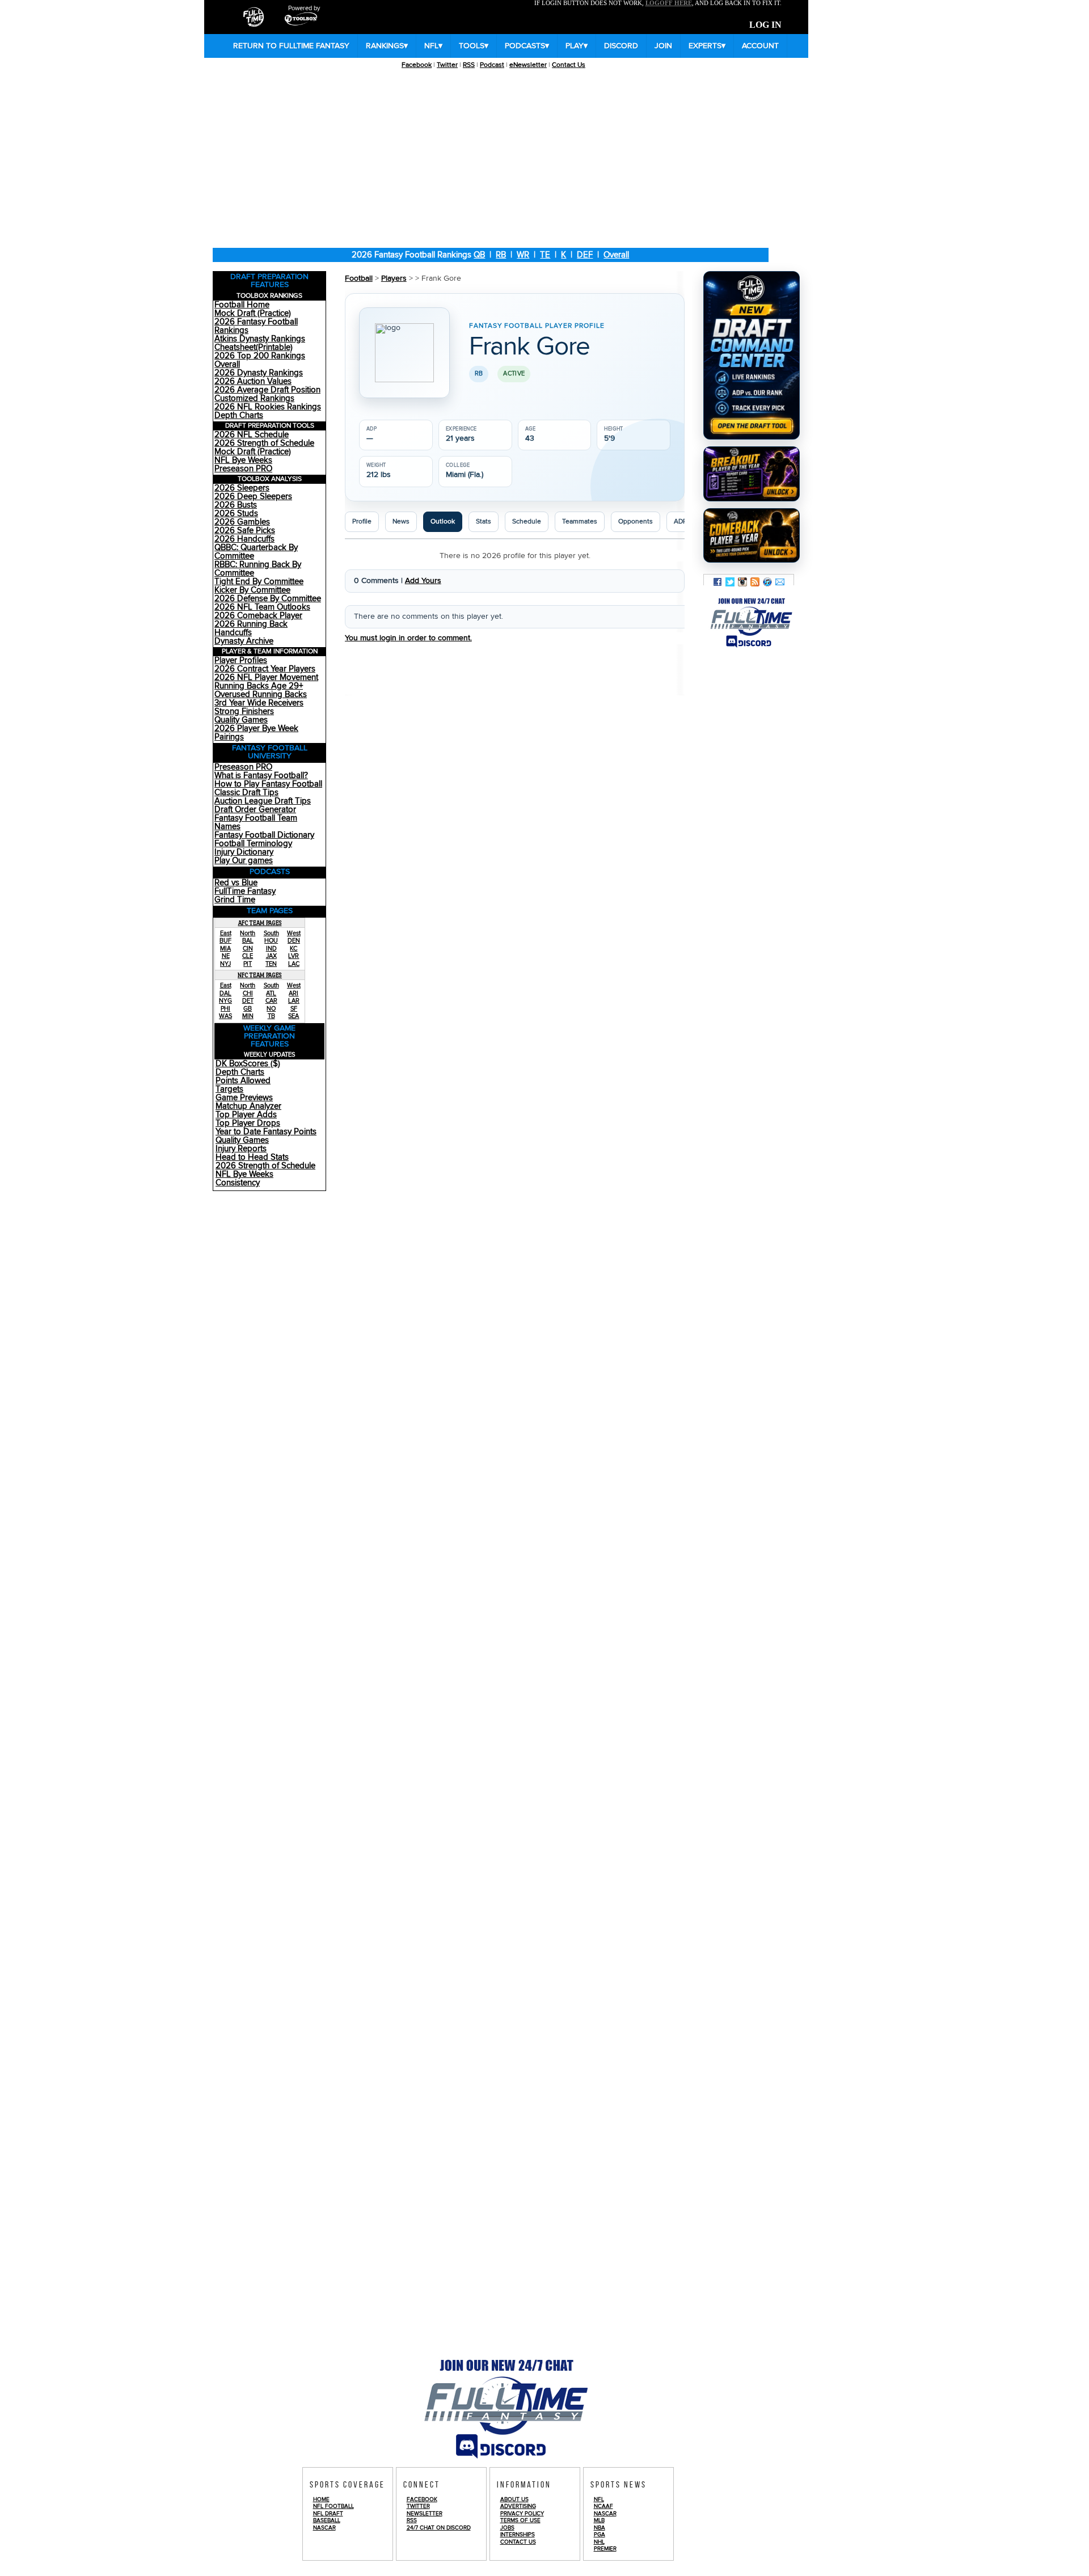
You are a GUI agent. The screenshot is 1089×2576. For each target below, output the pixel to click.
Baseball (327, 2520)
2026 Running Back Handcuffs (251, 628)
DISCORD (621, 46)
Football (359, 278)
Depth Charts (239, 415)
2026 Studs (236, 514)
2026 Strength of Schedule (264, 443)
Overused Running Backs (261, 694)
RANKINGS (387, 46)
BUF (225, 941)
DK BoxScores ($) (248, 1064)
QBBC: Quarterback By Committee (256, 552)
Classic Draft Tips (246, 793)
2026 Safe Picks (245, 531)
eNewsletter (528, 65)
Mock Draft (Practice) (253, 313)
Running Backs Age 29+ (259, 686)
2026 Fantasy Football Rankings (256, 326)
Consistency (238, 1183)
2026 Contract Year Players (265, 669)
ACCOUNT (760, 46)
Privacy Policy (522, 2514)
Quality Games (241, 720)
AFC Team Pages (260, 923)
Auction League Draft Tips (263, 801)
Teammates (580, 521)
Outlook (443, 521)
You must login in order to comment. (408, 638)
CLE (248, 956)
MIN (248, 1016)
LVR (294, 956)
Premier (605, 2549)
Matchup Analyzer (248, 1106)
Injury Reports (241, 1149)
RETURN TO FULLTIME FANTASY (291, 46)
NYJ (225, 964)
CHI (248, 993)
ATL (271, 993)
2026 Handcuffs (244, 539)
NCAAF (603, 2506)
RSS (469, 65)
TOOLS (474, 46)
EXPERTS (707, 46)
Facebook (417, 65)
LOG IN (765, 25)
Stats (484, 521)
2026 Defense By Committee (268, 599)
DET (248, 1001)
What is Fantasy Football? (261, 776)
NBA (600, 2528)
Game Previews (244, 1098)
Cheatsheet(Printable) (254, 347)
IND (271, 949)
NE (226, 956)
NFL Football (334, 2506)
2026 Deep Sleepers (253, 497)
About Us (514, 2499)
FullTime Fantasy (245, 891)
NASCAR (324, 2528)
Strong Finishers (244, 711)
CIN (248, 949)
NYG (225, 1001)
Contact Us (569, 65)
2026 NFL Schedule (252, 435)
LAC (294, 964)
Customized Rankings (254, 398)
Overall (616, 255)
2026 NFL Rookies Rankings (268, 407)
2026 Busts (236, 505)
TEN (271, 964)
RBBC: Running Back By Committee (258, 569)
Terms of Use (520, 2520)
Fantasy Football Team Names (256, 822)
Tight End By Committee (259, 582)
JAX (271, 956)
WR (523, 255)
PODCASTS (527, 46)
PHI (225, 1009)
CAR (271, 1001)
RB (501, 255)
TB (271, 1016)
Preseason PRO (243, 469)
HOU (271, 941)
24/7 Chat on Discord (439, 2528)
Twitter (447, 65)
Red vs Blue (236, 883)
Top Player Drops (248, 1123)
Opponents (636, 521)
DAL (225, 993)
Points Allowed (243, 1081)
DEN (294, 941)
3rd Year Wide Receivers (259, 703)
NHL (599, 2542)
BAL (248, 941)
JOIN (663, 46)
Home (321, 2499)
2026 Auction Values (253, 381)
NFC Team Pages (260, 975)
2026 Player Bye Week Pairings (256, 733)
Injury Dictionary (244, 852)
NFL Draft (328, 2514)
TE (545, 255)
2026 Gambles (242, 522)
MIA (225, 949)
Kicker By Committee (252, 590)
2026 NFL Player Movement (266, 677)
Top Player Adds (246, 1115)
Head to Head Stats (252, 1157)
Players (394, 278)
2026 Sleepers (242, 488)
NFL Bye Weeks (243, 460)
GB (248, 1009)
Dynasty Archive (244, 641)
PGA (600, 2535)
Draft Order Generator (255, 810)
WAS (225, 1016)
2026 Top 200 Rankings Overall (260, 360)
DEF (585, 255)
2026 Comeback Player (258, 616)
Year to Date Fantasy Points (266, 1132)
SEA (294, 1016)
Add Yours (423, 581)
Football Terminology (253, 844)
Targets (229, 1089)
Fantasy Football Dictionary (264, 835)
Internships (518, 2535)
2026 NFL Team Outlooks (262, 607)
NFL (433, 46)
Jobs (507, 2528)
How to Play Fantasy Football (268, 784)
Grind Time (235, 900)
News (401, 521)
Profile (362, 521)
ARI (294, 993)
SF (294, 1009)
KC (294, 949)
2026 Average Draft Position (267, 390)
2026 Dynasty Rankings (259, 373)
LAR (294, 1001)
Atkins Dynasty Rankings (260, 339)
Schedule (527, 521)
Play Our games (244, 861)
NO (271, 1009)
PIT (248, 964)
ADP (680, 521)
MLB (599, 2520)
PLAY (577, 46)
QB (479, 255)
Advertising (518, 2506)
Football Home (242, 305)
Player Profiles (241, 660)
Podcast (492, 65)
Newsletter (425, 2514)
